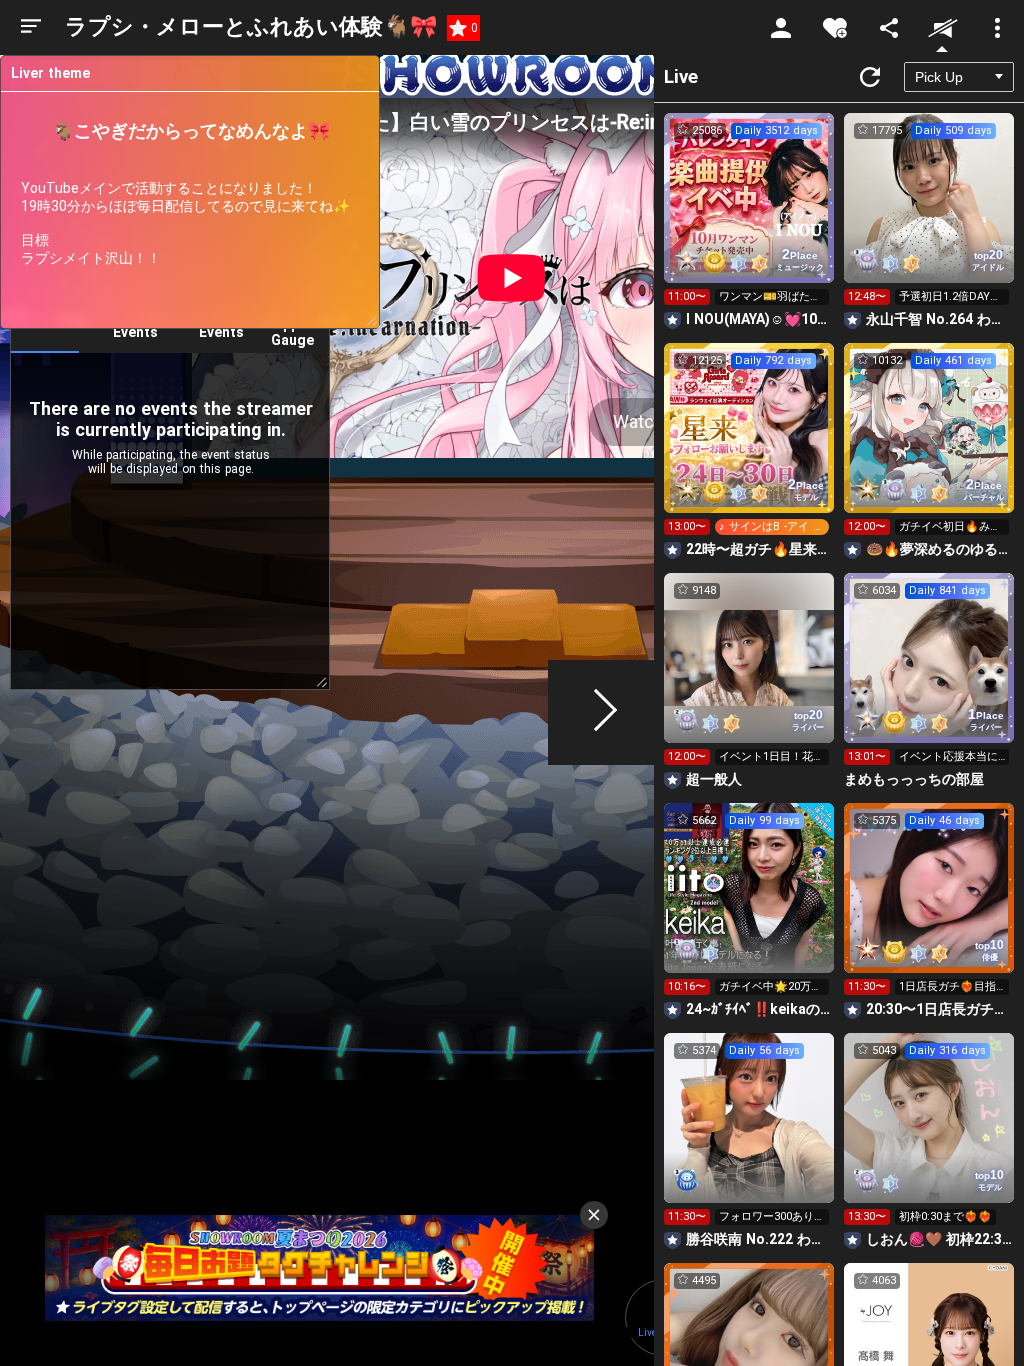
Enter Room (749, 216)
